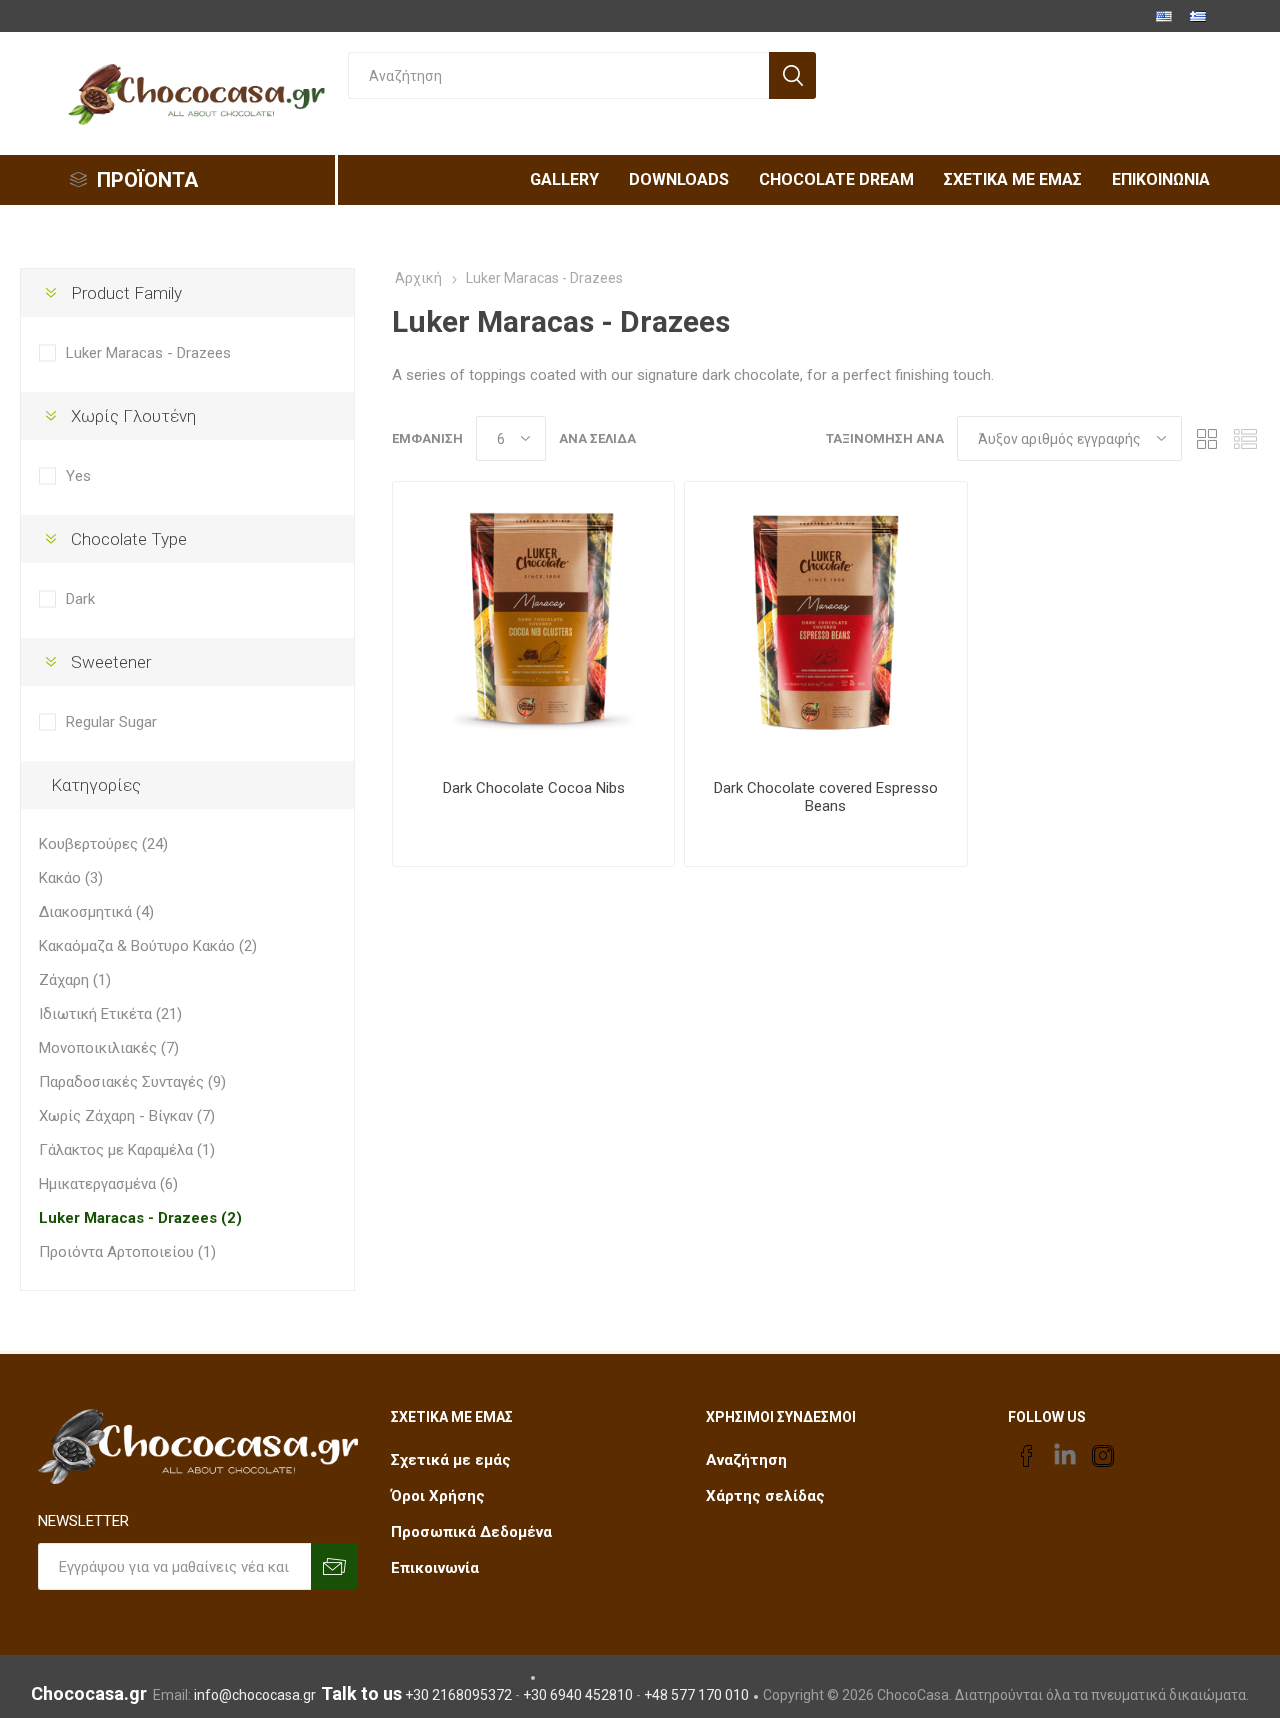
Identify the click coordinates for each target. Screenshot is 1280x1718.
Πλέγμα (1207, 438)
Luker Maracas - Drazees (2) (140, 1218)
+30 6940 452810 (578, 1695)
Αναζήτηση (746, 1460)
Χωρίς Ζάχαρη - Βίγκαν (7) (127, 1116)
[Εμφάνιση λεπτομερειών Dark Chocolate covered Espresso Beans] (825, 622)
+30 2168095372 (458, 1695)
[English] (1164, 16)
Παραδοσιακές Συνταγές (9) (132, 1082)
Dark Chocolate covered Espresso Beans (826, 797)
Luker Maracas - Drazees (148, 353)
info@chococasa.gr (255, 1695)
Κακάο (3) (71, 878)
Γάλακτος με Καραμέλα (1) (127, 1150)
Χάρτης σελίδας (765, 1496)
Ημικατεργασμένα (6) (108, 1184)
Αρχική (418, 278)
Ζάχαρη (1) (75, 980)
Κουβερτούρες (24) (103, 844)
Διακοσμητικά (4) (96, 912)
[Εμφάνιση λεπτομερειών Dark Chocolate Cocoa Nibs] (533, 622)
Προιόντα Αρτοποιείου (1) (127, 1252)
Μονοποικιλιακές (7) (109, 1048)
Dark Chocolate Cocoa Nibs (534, 788)
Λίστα (1245, 438)
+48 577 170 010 (696, 1695)
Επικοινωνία (435, 1568)
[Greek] (1198, 16)
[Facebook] (1027, 1456)
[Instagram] (1103, 1456)
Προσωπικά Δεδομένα (471, 1532)
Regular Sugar (111, 722)
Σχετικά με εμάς (451, 1460)
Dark (80, 599)
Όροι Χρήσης (438, 1496)
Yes (78, 476)
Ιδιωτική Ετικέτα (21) (110, 1014)
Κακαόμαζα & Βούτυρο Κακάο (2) (148, 946)
